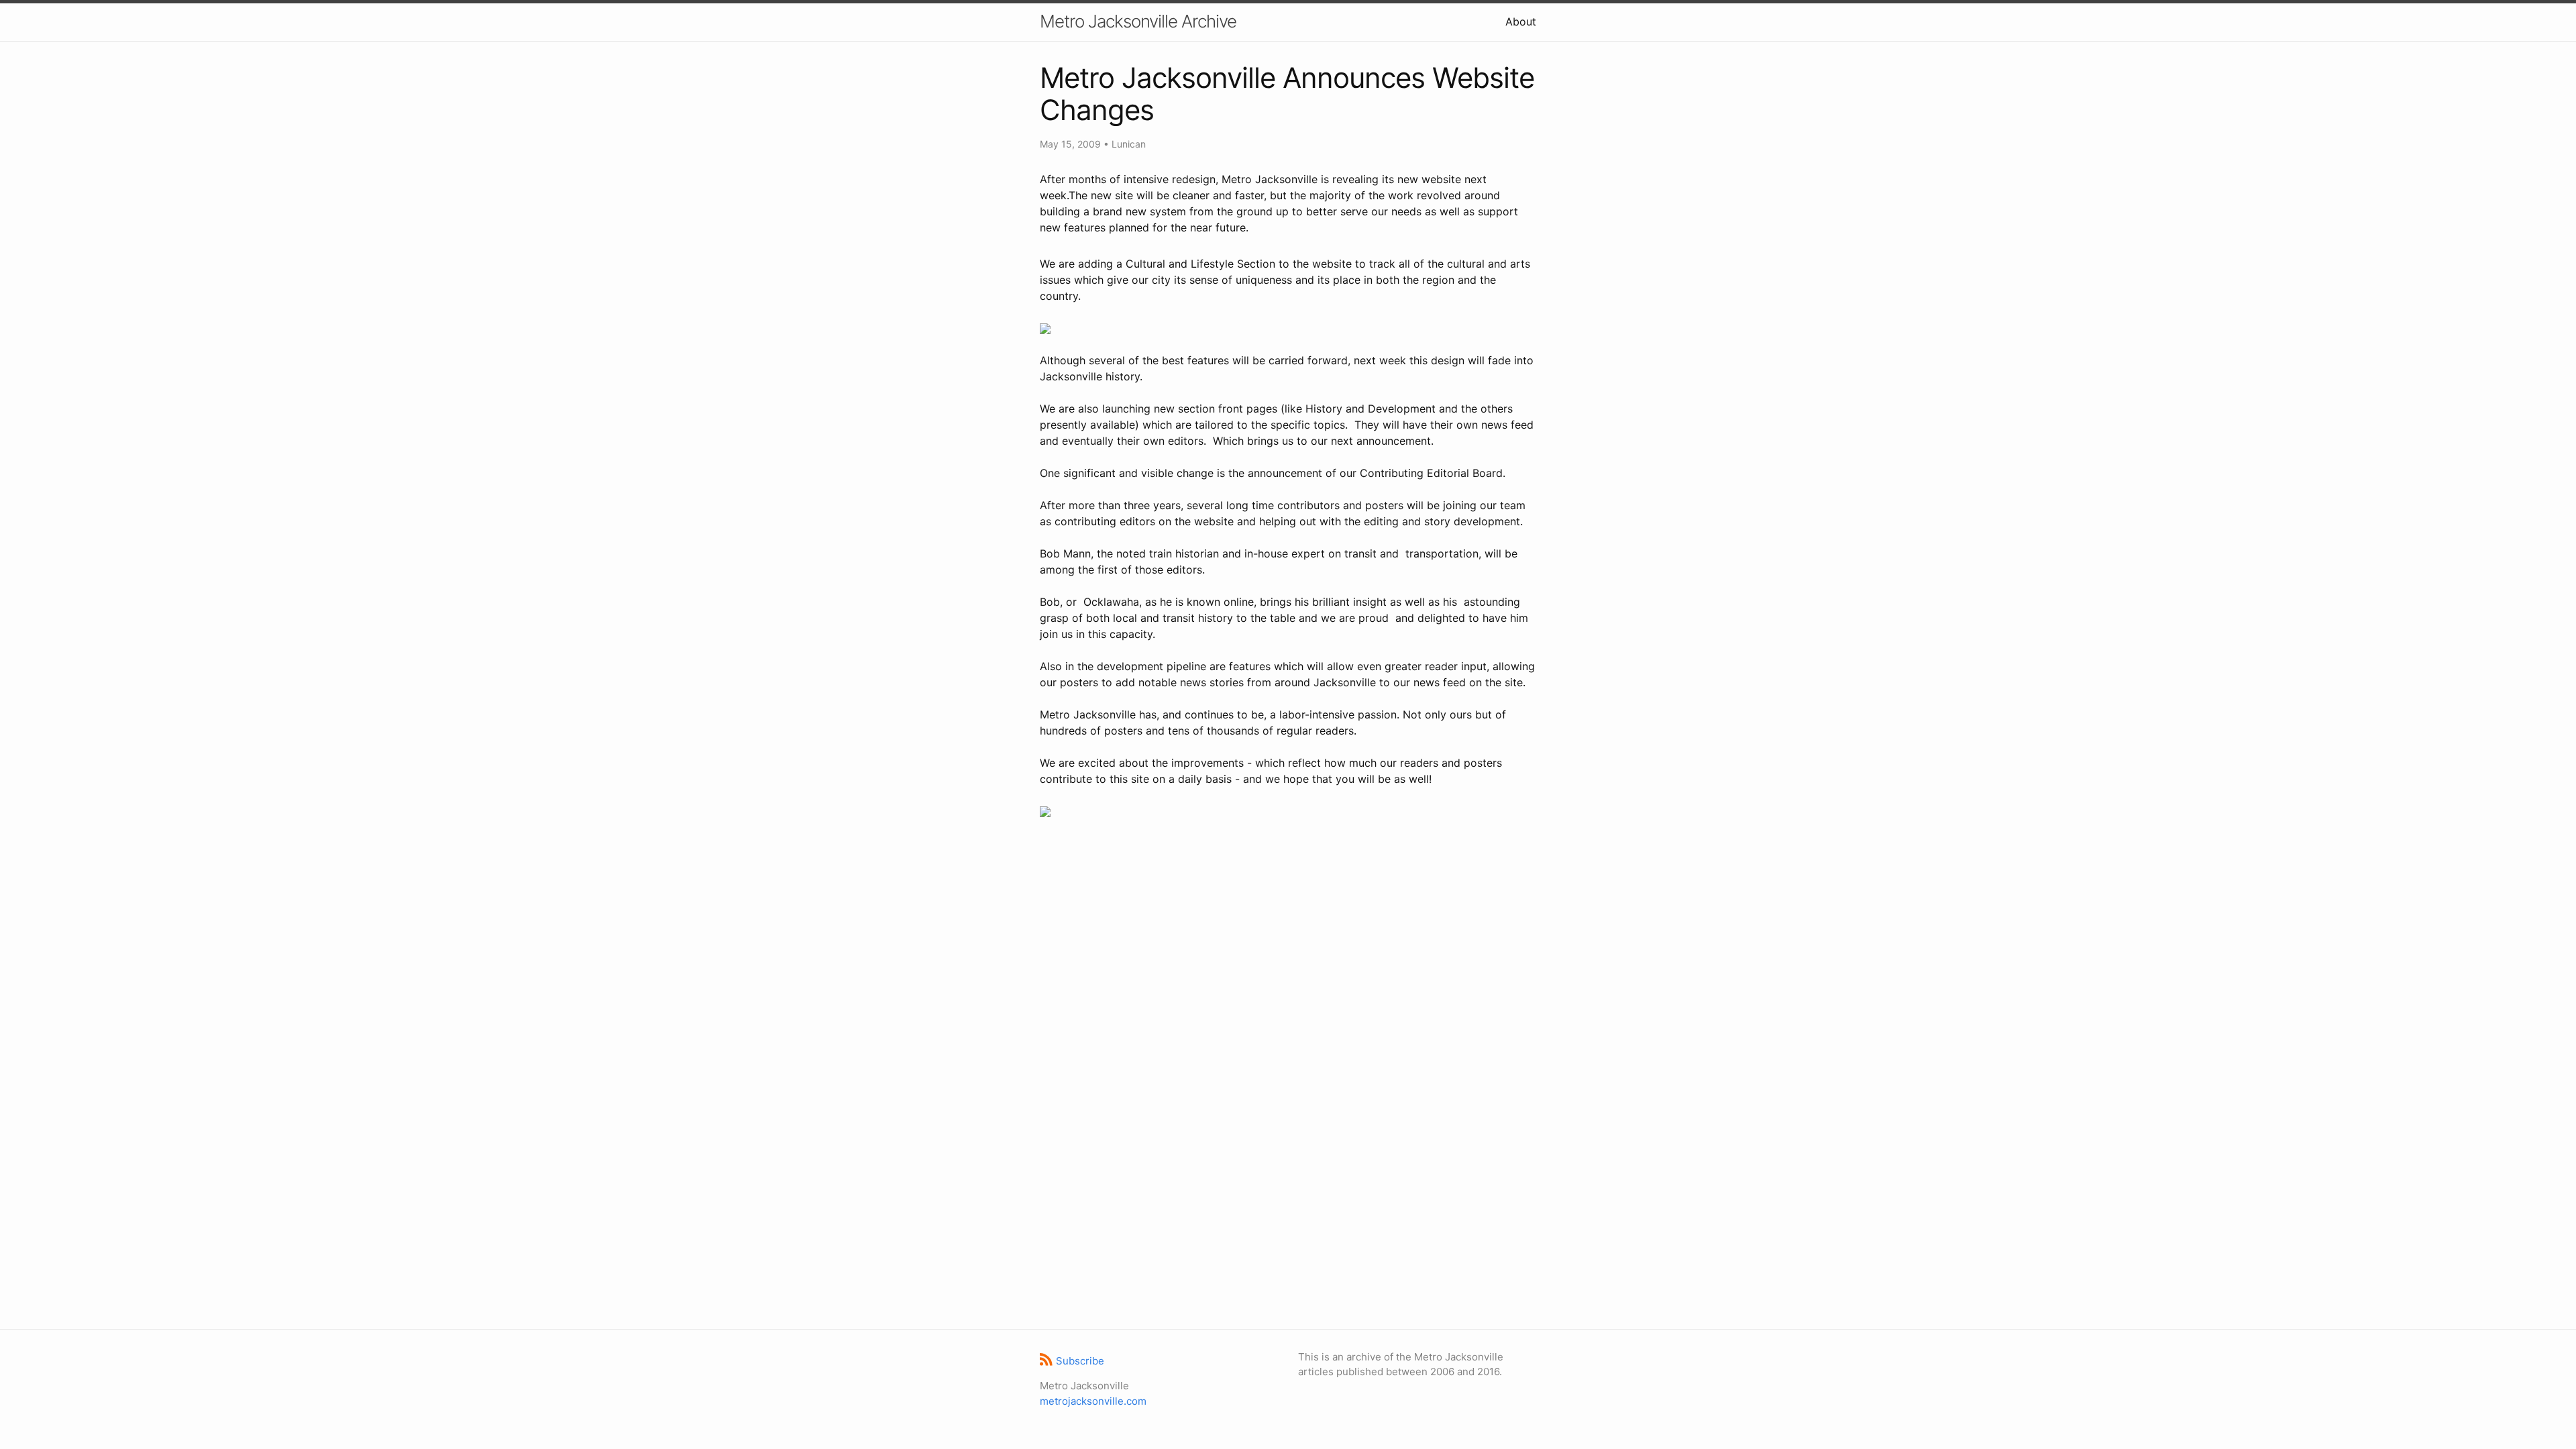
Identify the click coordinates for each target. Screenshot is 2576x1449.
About (1521, 21)
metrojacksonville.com (1093, 1401)
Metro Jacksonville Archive (1138, 21)
